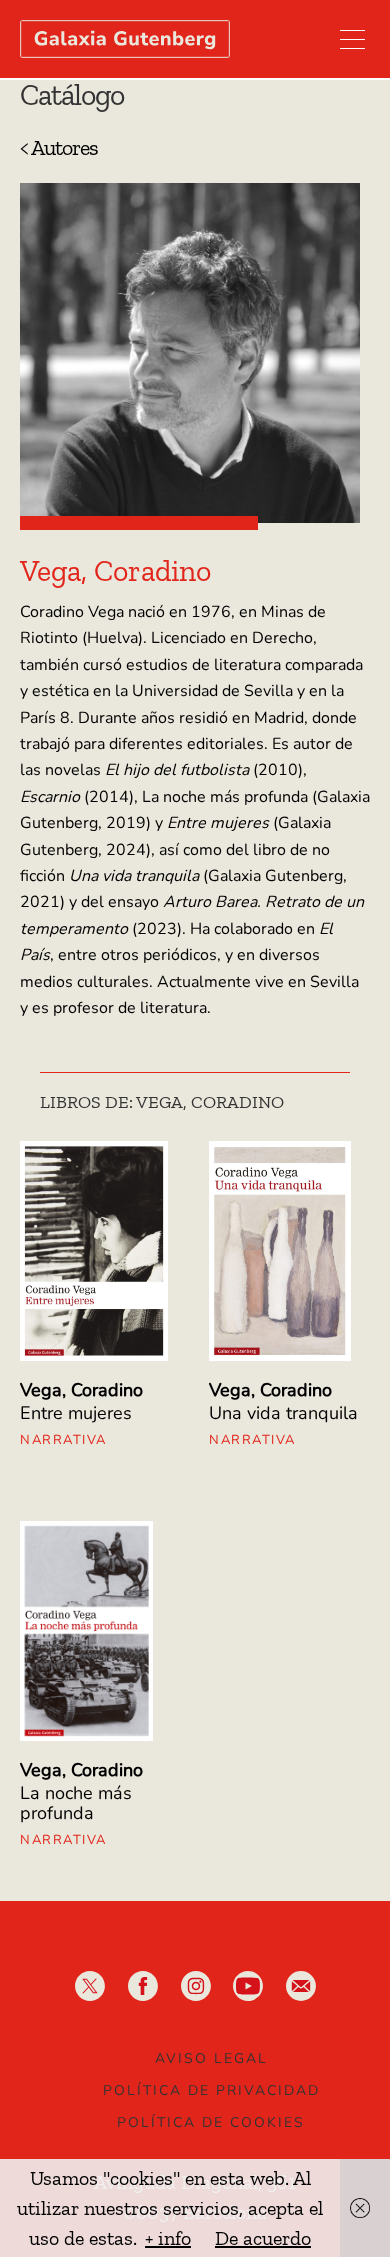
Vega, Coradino (81, 1390)
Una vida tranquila (283, 1413)
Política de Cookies (211, 2122)
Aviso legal (211, 2058)
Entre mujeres (76, 1413)
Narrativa (63, 1440)
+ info (168, 2238)
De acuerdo (263, 2238)
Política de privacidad (211, 2090)
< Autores (59, 147)
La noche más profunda (76, 1803)
